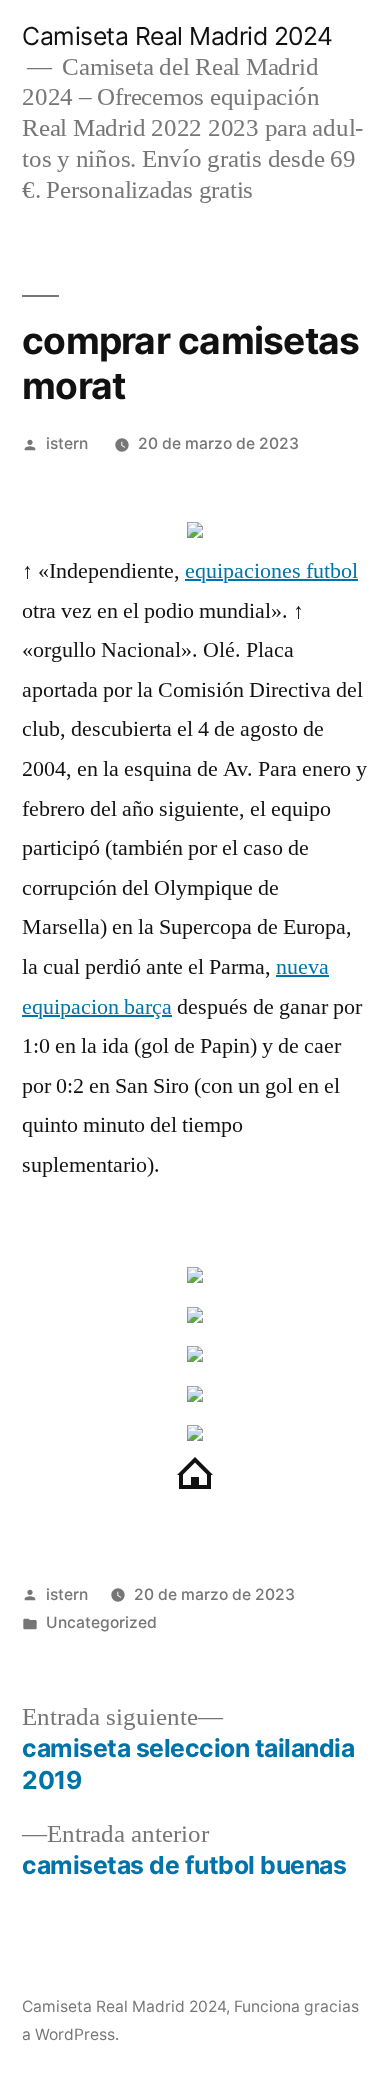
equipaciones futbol (271, 571)
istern (67, 443)
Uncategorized (101, 1622)
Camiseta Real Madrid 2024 (177, 36)
